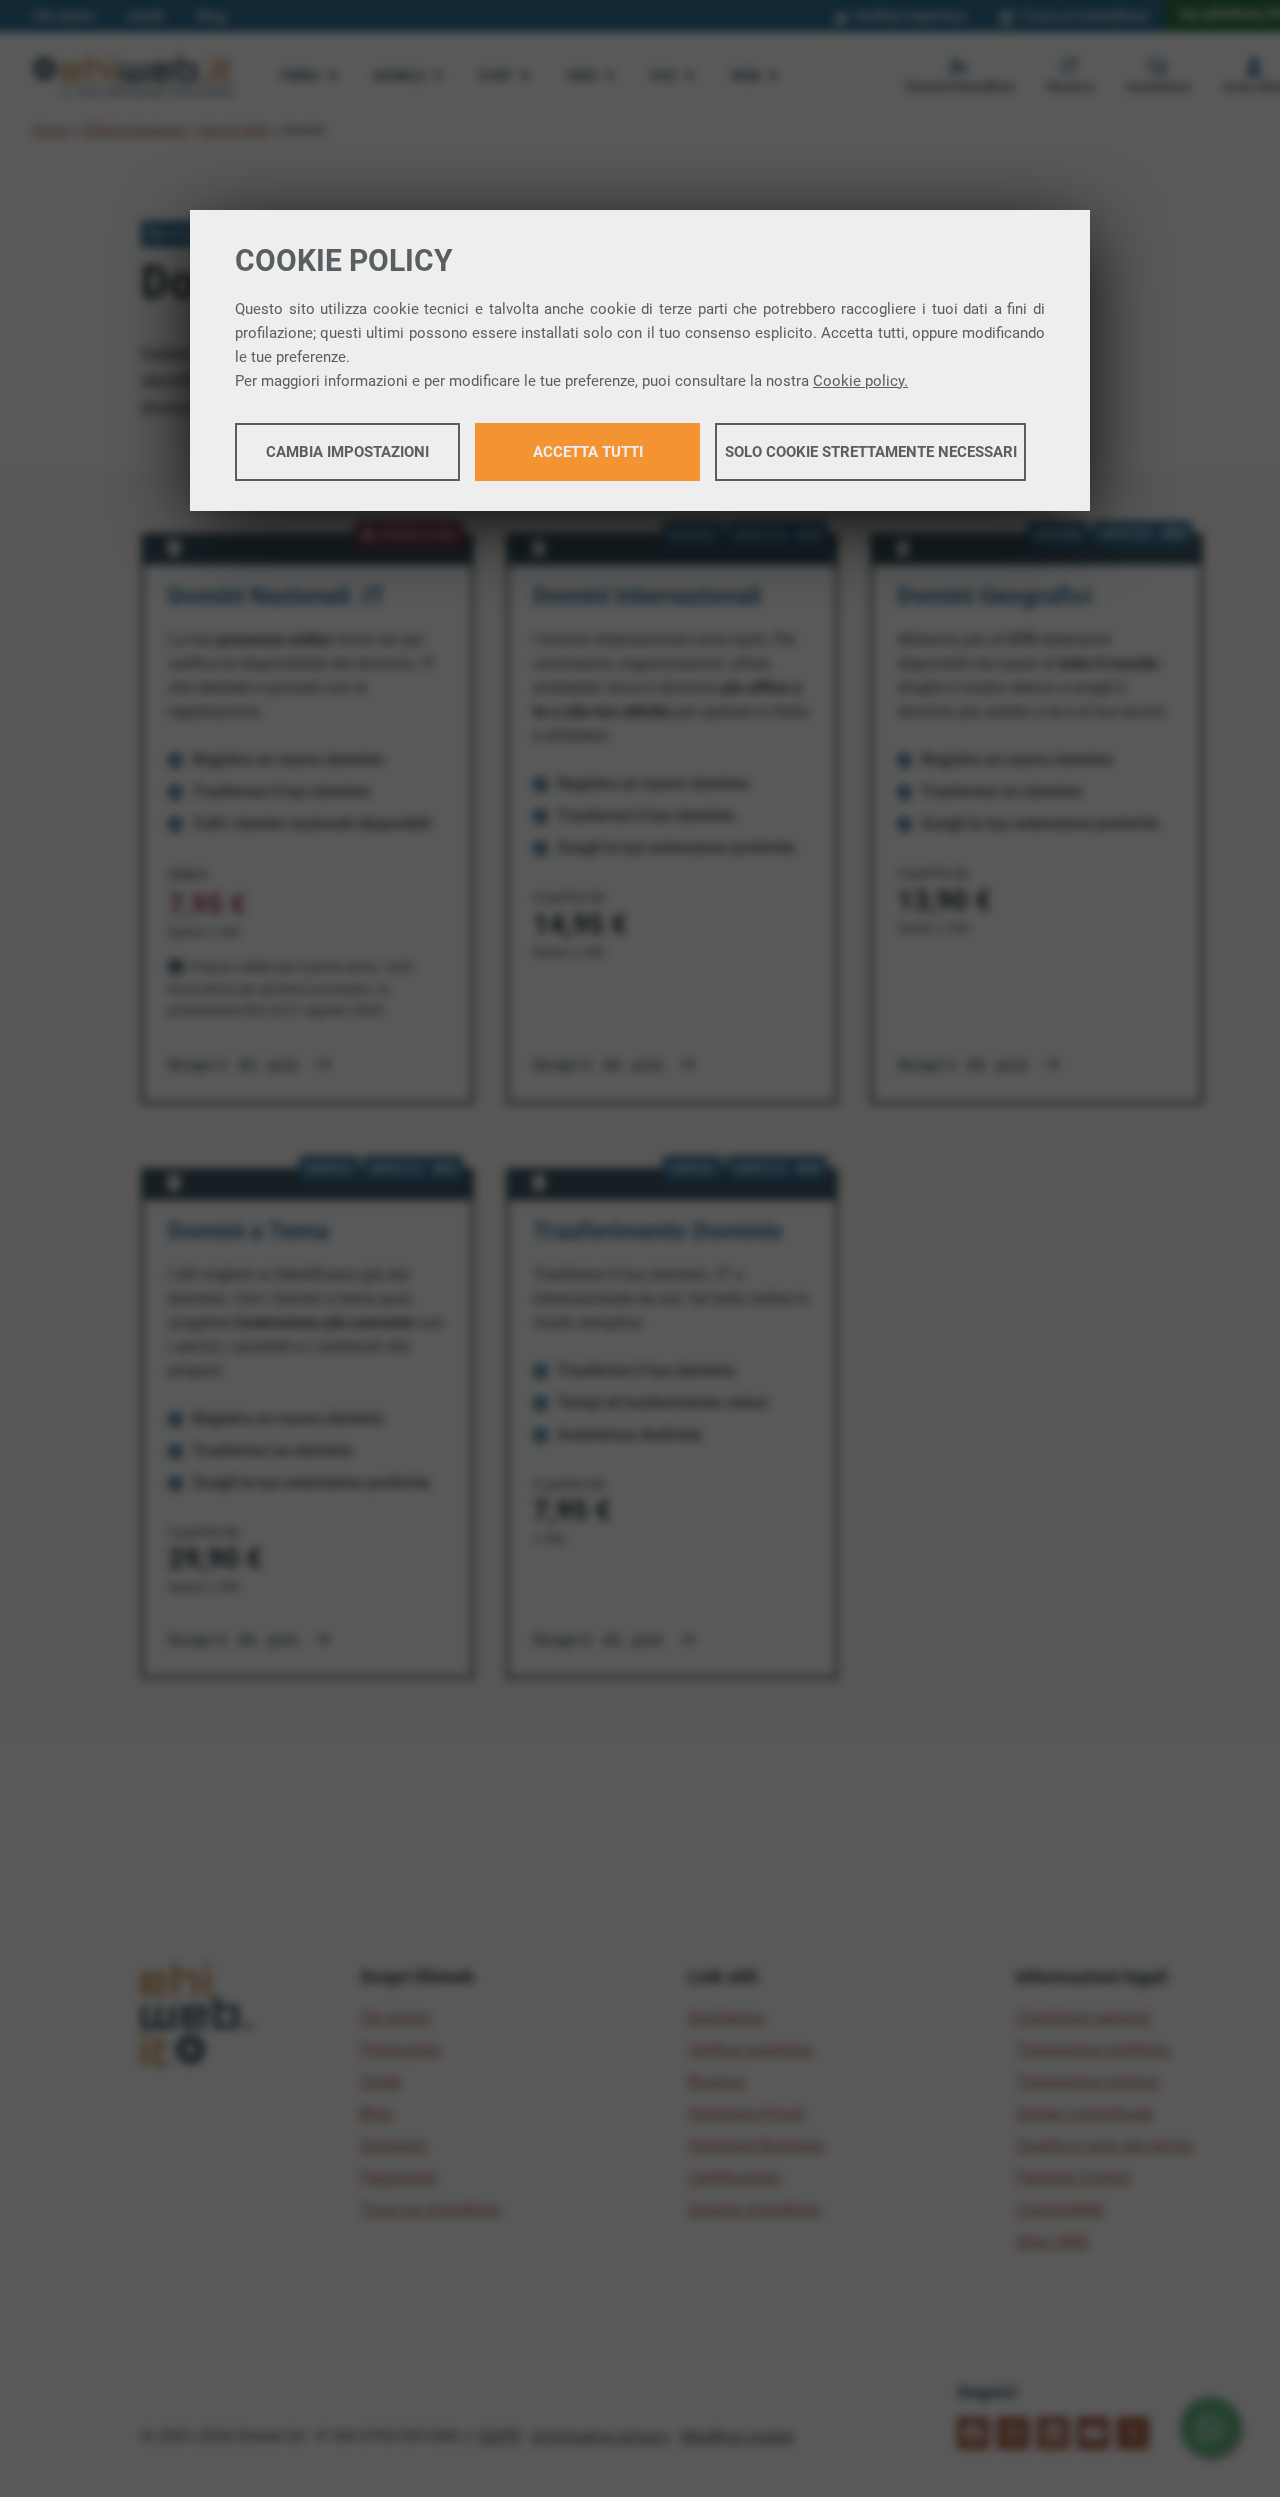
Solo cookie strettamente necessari (871, 452)
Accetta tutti (588, 452)
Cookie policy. (860, 381)
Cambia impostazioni (347, 452)
